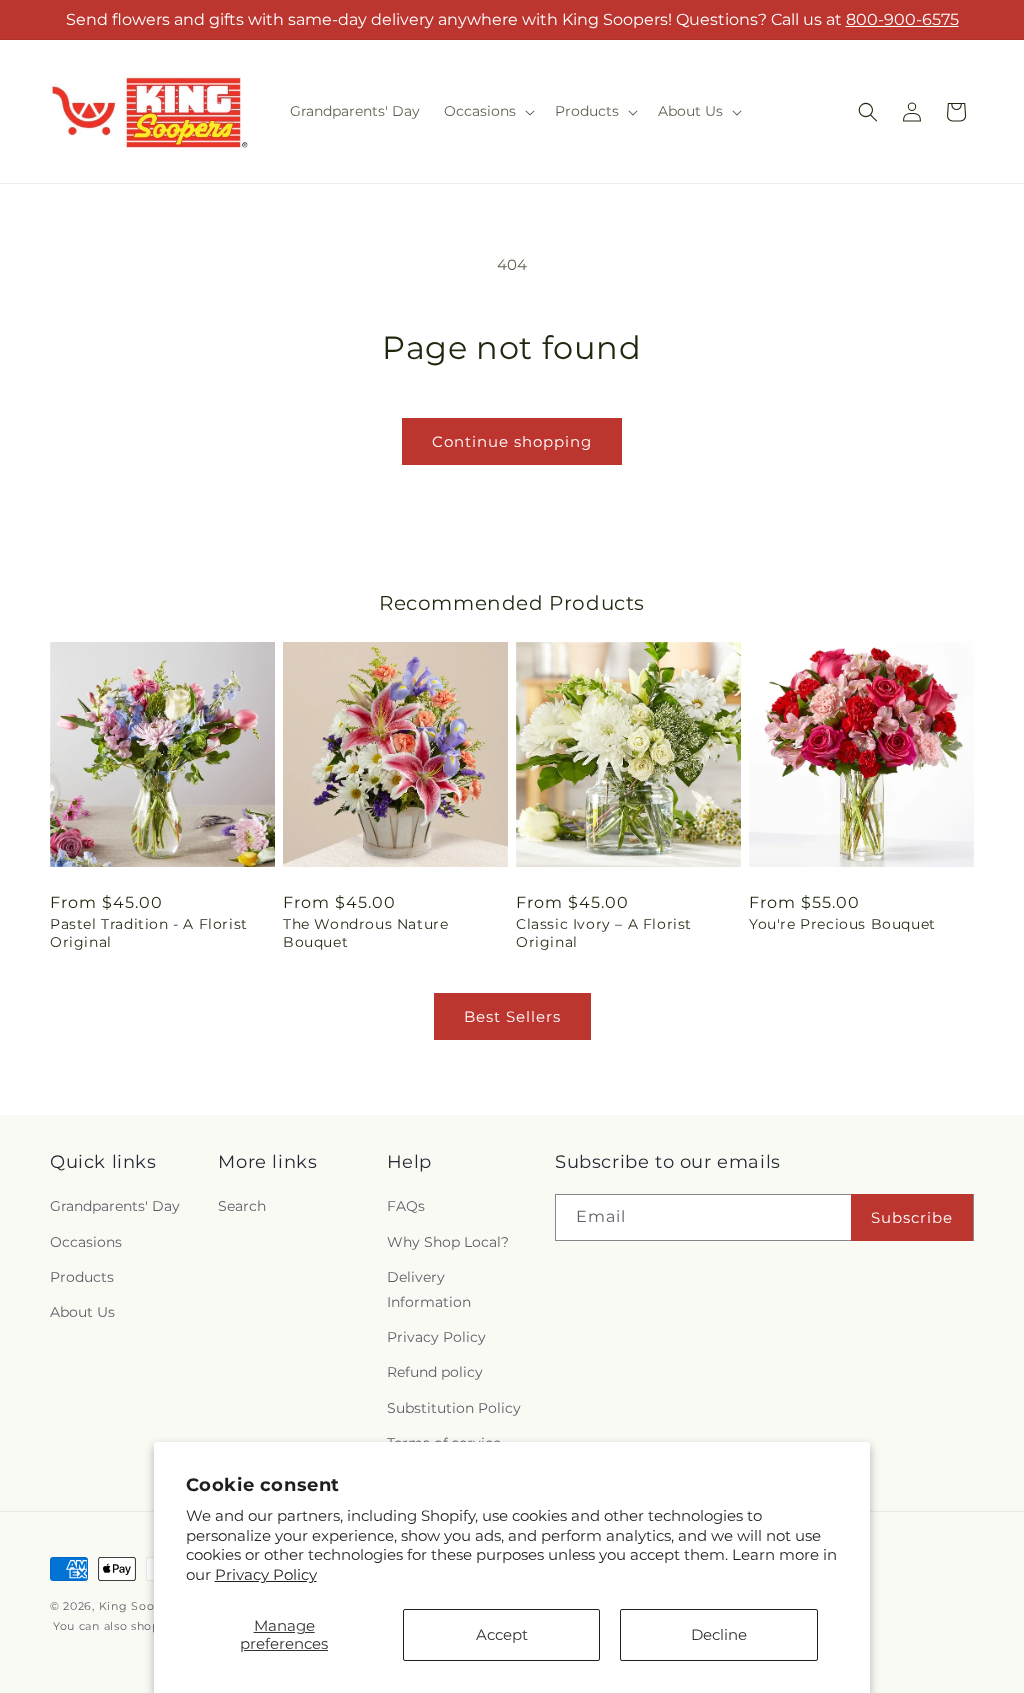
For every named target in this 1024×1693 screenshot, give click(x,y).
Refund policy (435, 1372)
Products (82, 1277)
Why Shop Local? (448, 1242)
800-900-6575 (902, 19)
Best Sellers (512, 1016)
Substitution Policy (454, 1408)
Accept (502, 1634)
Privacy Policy (266, 1574)
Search (242, 1206)
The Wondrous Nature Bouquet (365, 933)
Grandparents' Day (115, 1206)
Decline (719, 1634)
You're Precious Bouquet (842, 924)
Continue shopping (512, 441)
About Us (82, 1312)
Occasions (86, 1242)
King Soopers (139, 1606)
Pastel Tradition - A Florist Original (149, 933)
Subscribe (912, 1217)
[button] (487, 111)
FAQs (406, 1206)
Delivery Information (429, 1289)
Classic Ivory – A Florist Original (604, 933)
